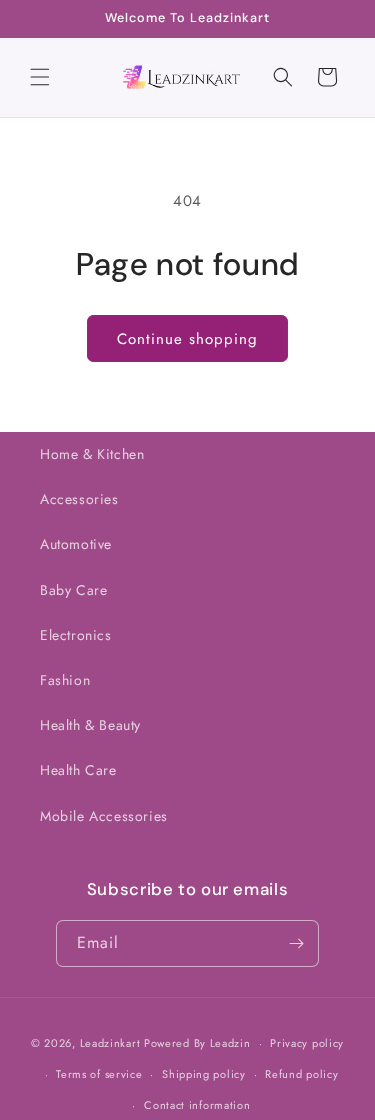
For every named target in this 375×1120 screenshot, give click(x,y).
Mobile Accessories (104, 816)
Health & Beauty (90, 725)
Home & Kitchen (92, 454)
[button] (40, 77)
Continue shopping (187, 339)
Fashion (65, 680)
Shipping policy (204, 1074)
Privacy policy (307, 1043)
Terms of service (99, 1074)
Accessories (79, 499)
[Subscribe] (296, 943)
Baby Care (73, 590)
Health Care (78, 770)
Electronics (76, 635)
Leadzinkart (110, 1043)
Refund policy (301, 1074)
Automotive (76, 544)
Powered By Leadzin (197, 1043)
